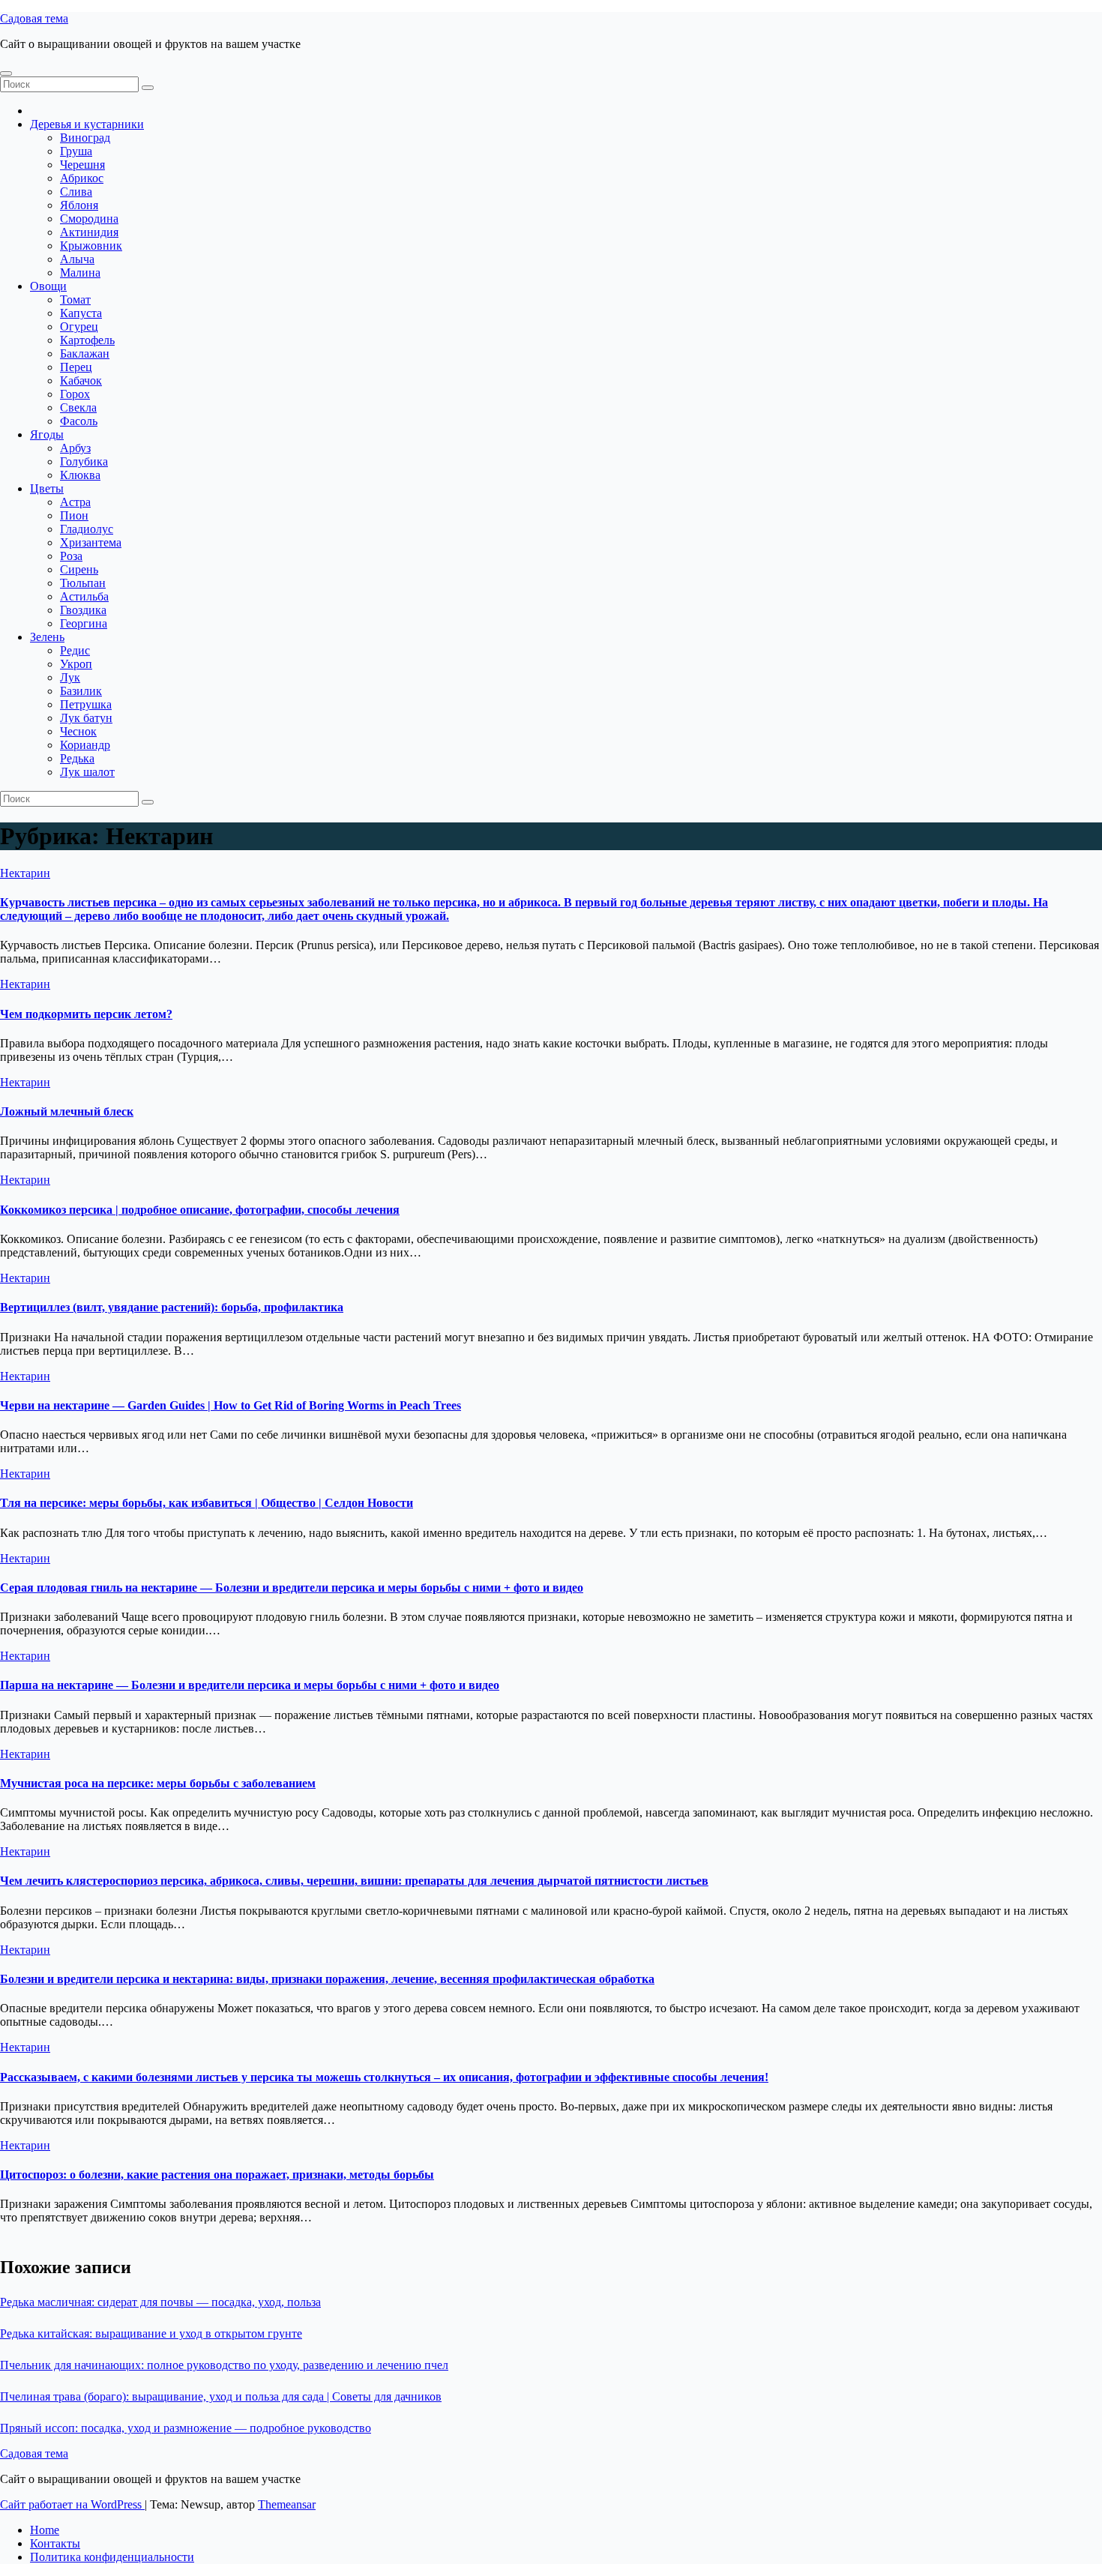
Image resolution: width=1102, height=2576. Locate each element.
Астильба (84, 596)
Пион (74, 515)
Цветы (47, 488)
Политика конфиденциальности (112, 2557)
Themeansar (287, 2504)
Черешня (82, 165)
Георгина (84, 623)
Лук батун (86, 718)
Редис (75, 650)
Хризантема (91, 542)
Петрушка (86, 704)
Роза (71, 556)
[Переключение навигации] (6, 73)
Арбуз (75, 448)
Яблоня (79, 205)
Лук (70, 677)
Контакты (55, 2543)
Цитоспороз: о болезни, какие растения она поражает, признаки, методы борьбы (217, 2175)
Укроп (76, 664)
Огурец (79, 326)
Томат (75, 300)
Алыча (77, 259)
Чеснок (78, 731)
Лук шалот (87, 772)
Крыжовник (91, 246)
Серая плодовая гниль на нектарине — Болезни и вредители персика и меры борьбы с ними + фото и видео (292, 1588)
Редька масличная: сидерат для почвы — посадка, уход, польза (160, 2302)
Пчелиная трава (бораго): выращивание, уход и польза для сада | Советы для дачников (221, 2396)
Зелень (47, 637)
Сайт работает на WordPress (72, 2504)
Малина (80, 273)
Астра (75, 502)
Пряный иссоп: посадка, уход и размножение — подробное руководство (186, 2428)
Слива (76, 192)
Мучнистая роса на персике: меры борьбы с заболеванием (158, 1783)
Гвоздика (83, 610)
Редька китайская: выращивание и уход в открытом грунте (151, 2333)
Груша (76, 151)
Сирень (79, 569)
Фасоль (79, 421)
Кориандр (85, 745)
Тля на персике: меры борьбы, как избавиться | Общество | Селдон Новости (207, 1503)
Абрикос (82, 178)
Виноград (85, 138)
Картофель (87, 340)
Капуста (81, 313)
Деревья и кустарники (87, 124)
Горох (75, 394)
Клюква (80, 475)
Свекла (78, 407)
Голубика (84, 461)
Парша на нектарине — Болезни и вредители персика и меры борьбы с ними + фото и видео (250, 1685)
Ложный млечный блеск (67, 1111)
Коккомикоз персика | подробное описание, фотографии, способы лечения (200, 1210)
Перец (76, 367)
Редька (77, 758)
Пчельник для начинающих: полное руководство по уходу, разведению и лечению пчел (224, 2365)
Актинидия (89, 232)
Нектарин (25, 873)
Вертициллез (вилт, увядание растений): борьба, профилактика (172, 1307)
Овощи (48, 286)
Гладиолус (87, 529)
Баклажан (85, 353)
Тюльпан (83, 583)
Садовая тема (34, 18)
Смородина (89, 219)
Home (45, 2530)
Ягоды (47, 434)
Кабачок (81, 380)
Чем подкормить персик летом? (86, 1014)
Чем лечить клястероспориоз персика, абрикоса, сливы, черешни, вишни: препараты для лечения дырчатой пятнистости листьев (354, 1881)
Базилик (81, 691)
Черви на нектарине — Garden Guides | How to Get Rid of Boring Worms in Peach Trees (231, 1405)
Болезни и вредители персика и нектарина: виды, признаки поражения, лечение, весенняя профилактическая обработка (327, 1979)
